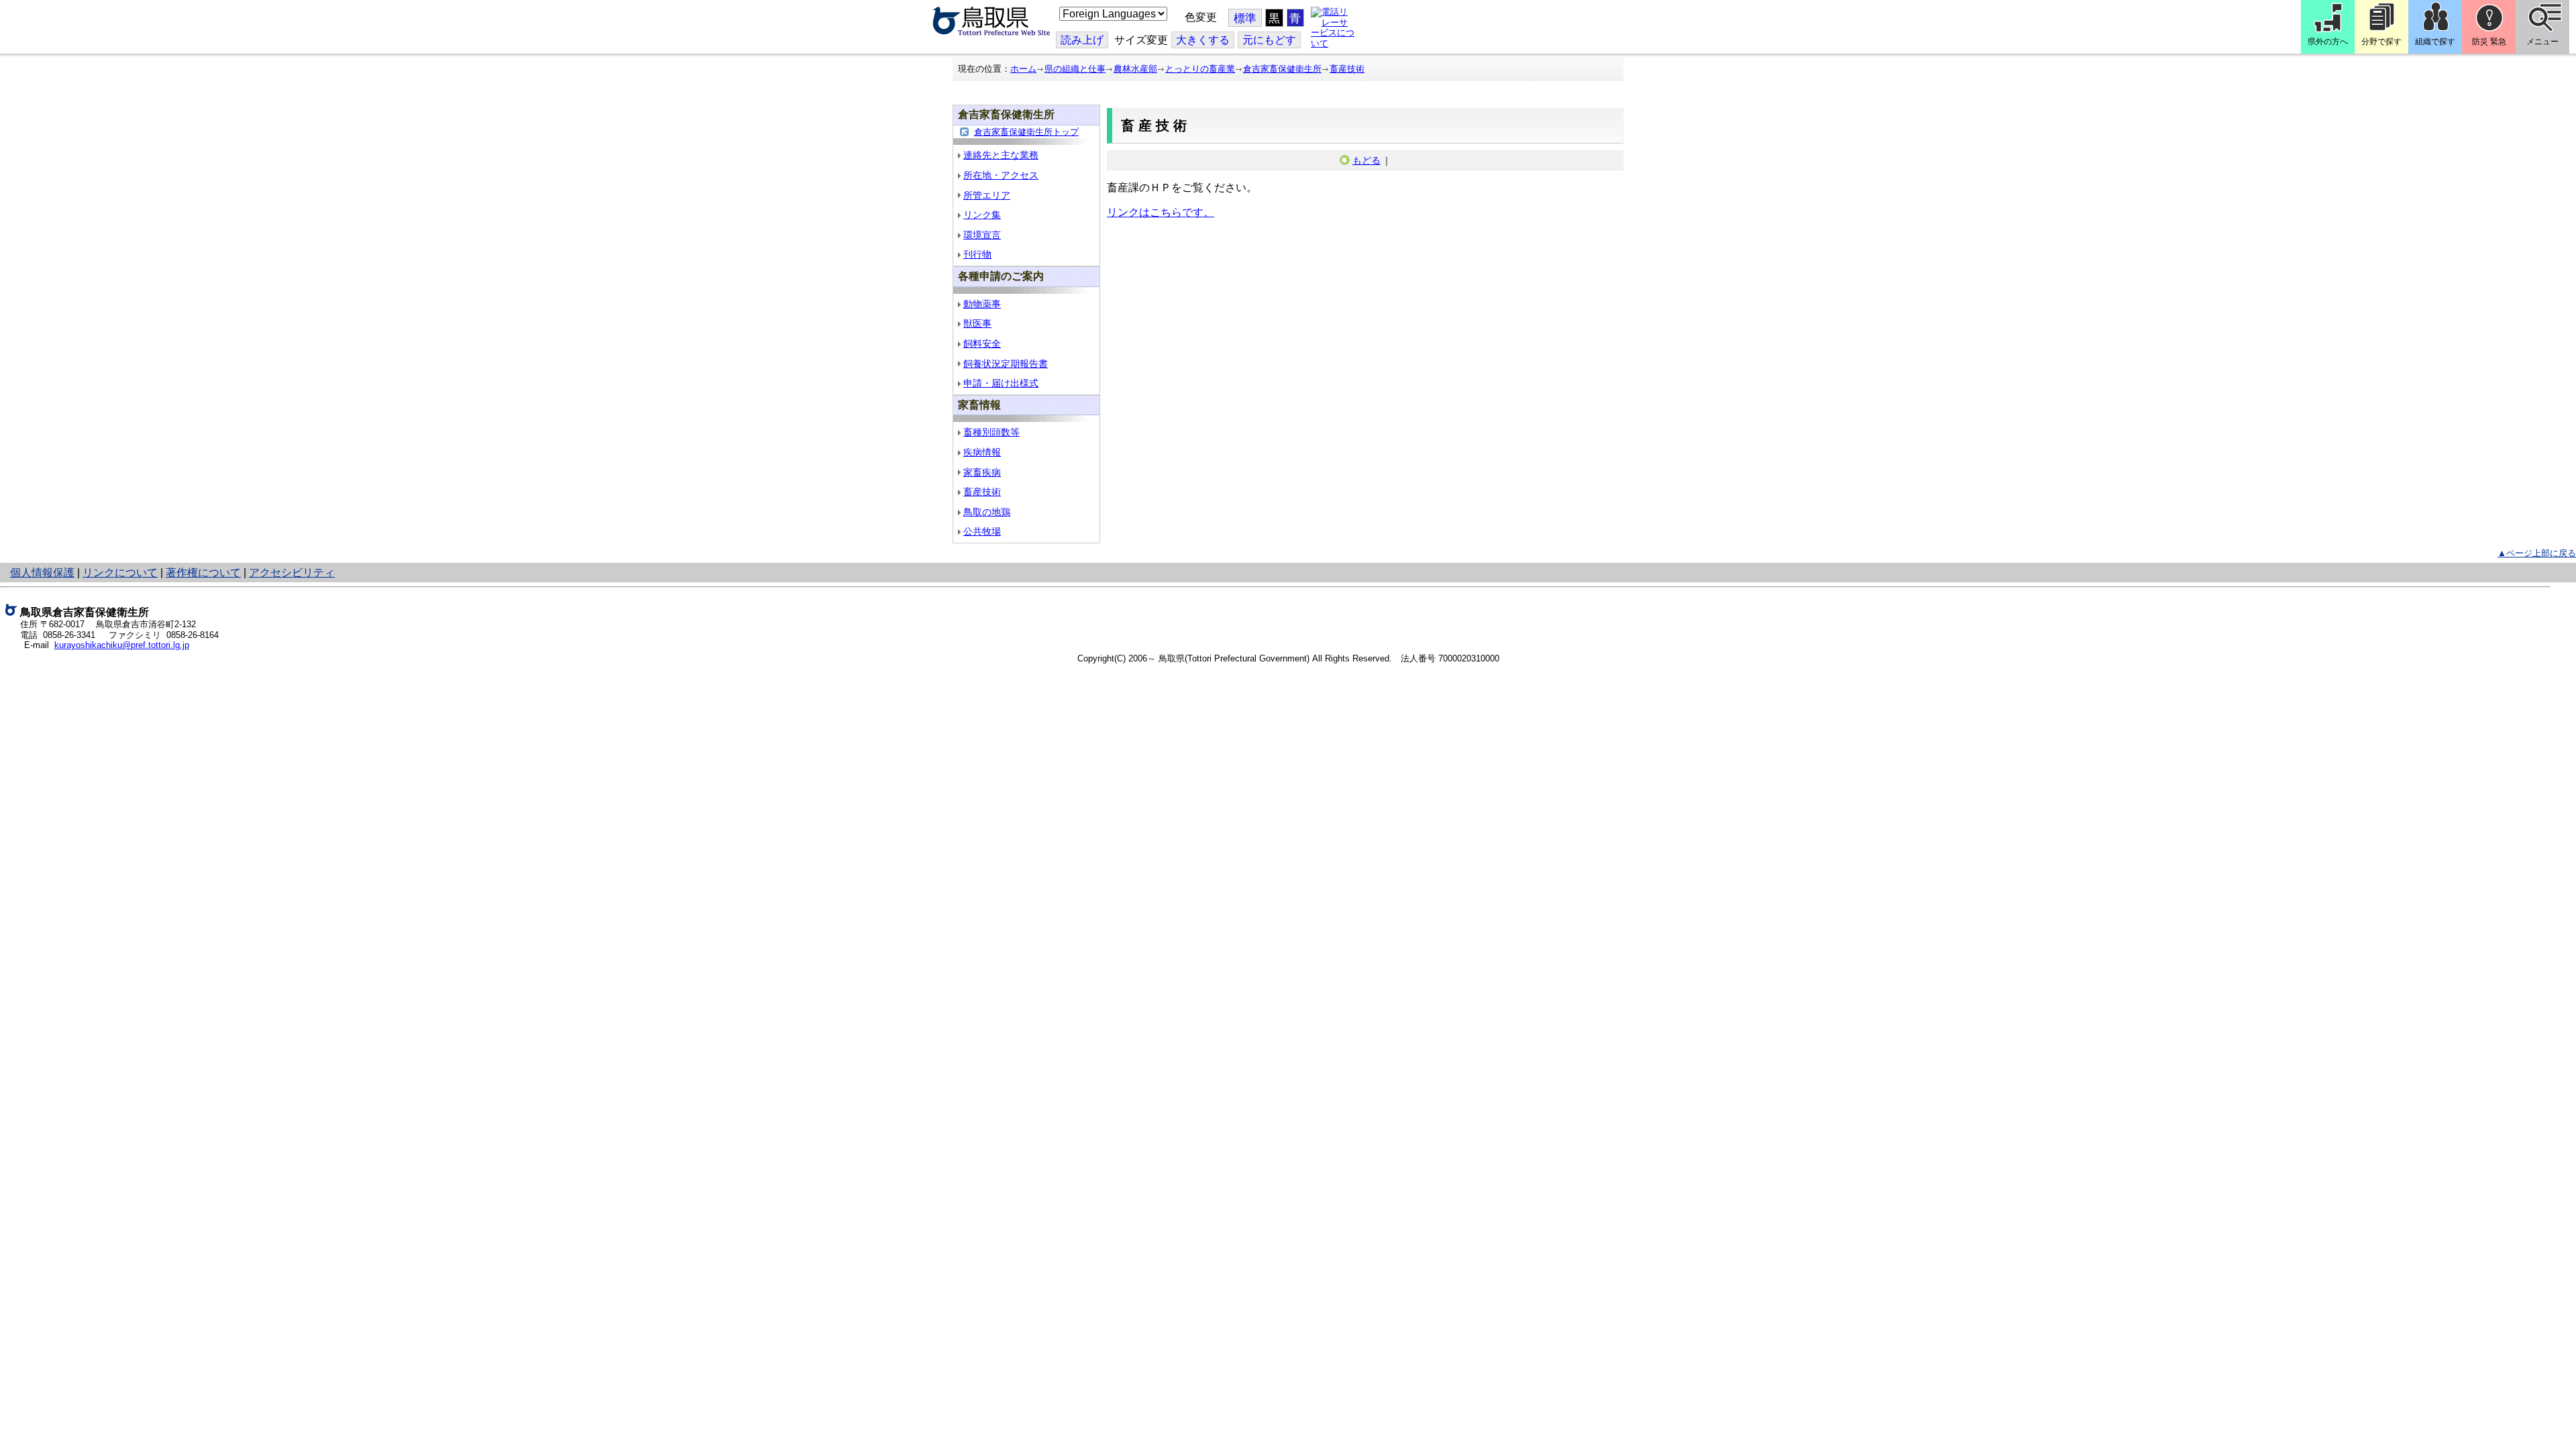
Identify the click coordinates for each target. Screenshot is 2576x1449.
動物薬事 (982, 304)
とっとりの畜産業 (1200, 69)
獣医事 (977, 323)
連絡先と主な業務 (1001, 155)
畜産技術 (1347, 69)
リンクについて (120, 573)
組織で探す (2435, 42)
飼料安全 (982, 343)
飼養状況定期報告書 (1006, 364)
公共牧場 (982, 531)
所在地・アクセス (1001, 175)
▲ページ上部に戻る (2537, 553)
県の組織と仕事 (1075, 69)
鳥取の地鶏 (987, 512)
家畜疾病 (982, 472)
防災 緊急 (2489, 42)
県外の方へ (2328, 42)
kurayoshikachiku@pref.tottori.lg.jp (122, 645)
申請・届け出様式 (1001, 383)
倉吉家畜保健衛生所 (1282, 69)
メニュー (2542, 42)
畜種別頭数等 (991, 432)
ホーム (1023, 69)
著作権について (203, 573)
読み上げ (1082, 40)
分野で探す (2381, 42)
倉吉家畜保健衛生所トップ (1026, 132)
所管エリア (987, 195)
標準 (1245, 18)
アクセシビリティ (292, 573)
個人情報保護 (42, 573)
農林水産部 (1135, 69)
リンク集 (982, 215)
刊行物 (977, 254)
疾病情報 (982, 452)
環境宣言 (982, 235)
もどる (1366, 160)
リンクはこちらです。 (1161, 212)
